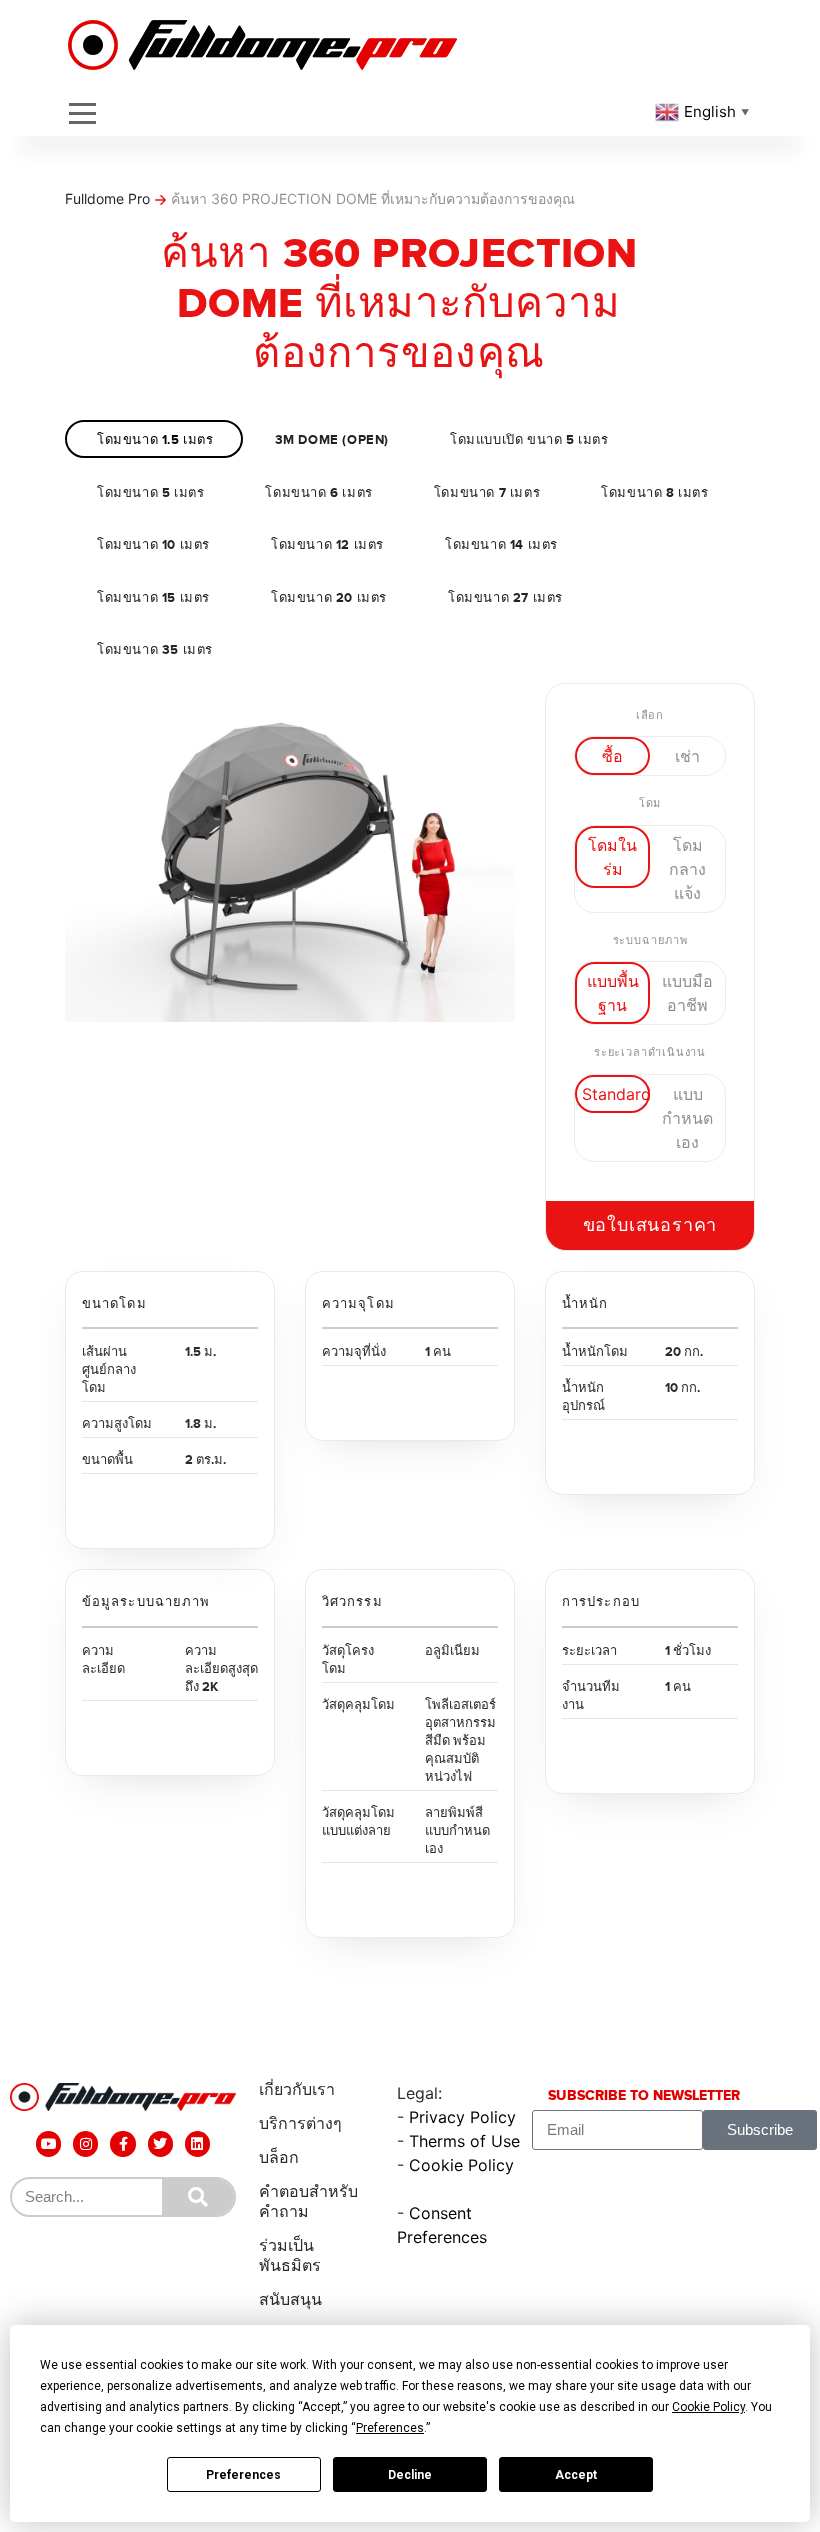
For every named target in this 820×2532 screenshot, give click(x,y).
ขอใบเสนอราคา (650, 1226)
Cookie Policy (461, 2165)
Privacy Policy (462, 2117)
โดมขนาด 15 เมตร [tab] (153, 598)
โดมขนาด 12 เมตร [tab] (327, 545)
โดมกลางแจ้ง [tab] (687, 869)
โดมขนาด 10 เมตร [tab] (153, 545)
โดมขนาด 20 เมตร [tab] (329, 598)
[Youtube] (48, 2143)
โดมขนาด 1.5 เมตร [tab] (155, 440)
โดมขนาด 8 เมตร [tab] (654, 493)
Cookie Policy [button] (708, 2407)
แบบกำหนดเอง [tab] (687, 1118)
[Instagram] (85, 2143)
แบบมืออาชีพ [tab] (687, 993)
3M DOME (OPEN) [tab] (332, 440)
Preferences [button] (390, 2428)
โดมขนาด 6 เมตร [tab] (318, 493)
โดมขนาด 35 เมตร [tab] (155, 650)
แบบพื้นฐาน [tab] (613, 993)
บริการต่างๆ (300, 2123)
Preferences (243, 2475)
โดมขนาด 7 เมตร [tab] (487, 493)
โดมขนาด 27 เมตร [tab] (505, 598)
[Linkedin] (197, 2143)
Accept (576, 2475)
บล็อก (279, 2157)
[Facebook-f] (122, 2143)
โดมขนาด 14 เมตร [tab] (501, 545)
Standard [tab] (616, 1094)
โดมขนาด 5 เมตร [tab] (150, 493)
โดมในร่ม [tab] (612, 857)
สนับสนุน (290, 2299)
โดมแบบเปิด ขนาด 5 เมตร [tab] (529, 440)
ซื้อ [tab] (612, 756)
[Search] (198, 2197)
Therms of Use (464, 2141)
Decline (410, 2475)
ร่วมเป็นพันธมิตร (290, 2255)
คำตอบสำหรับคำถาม (308, 2201)
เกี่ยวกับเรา (297, 2089)
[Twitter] (160, 2143)
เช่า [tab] (687, 756)
